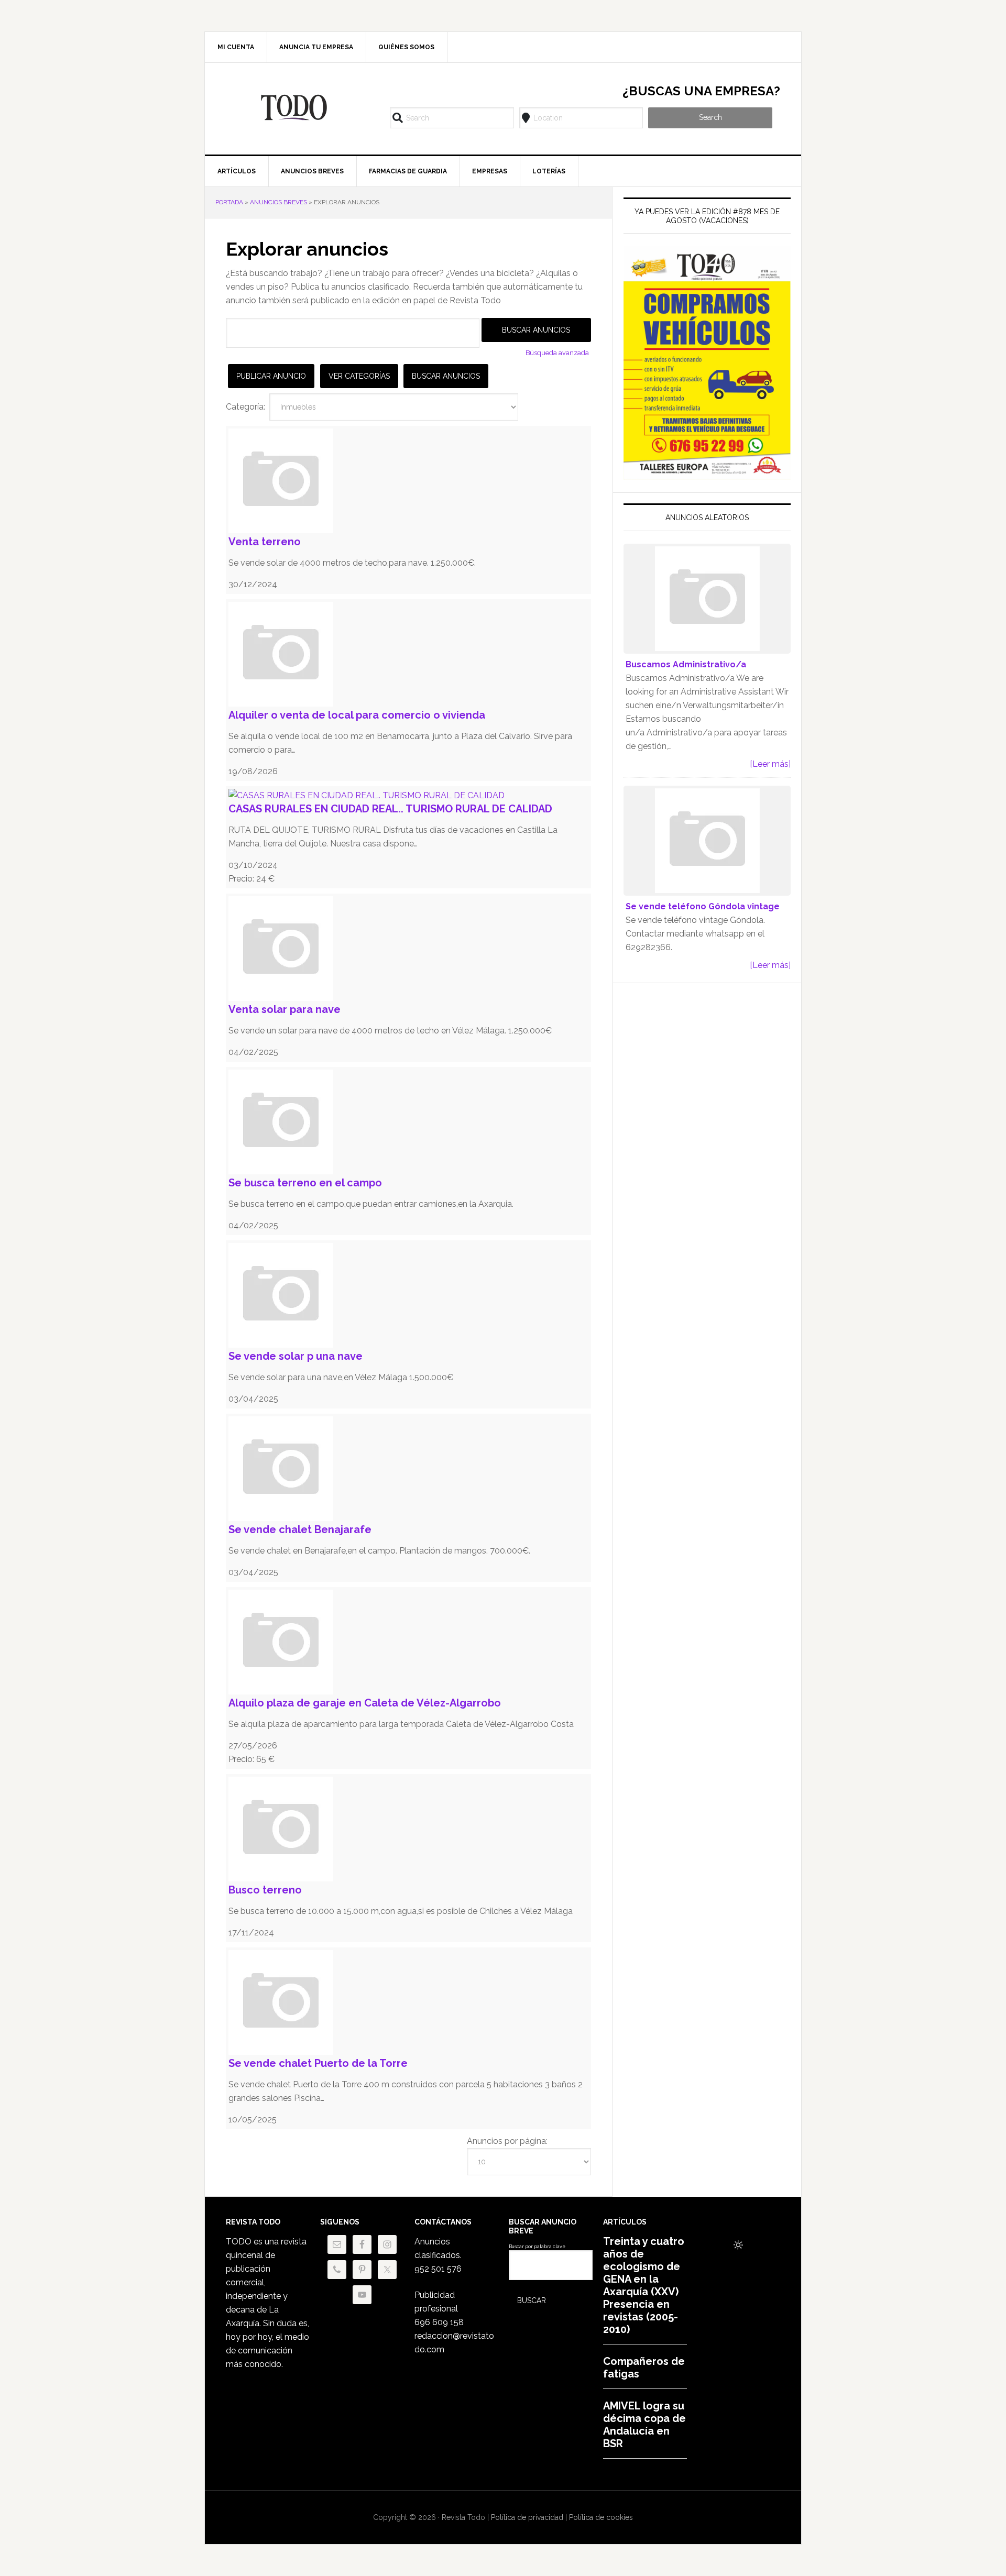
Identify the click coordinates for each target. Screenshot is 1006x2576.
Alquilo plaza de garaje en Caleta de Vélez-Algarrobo (365, 1703)
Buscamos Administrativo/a (686, 664)
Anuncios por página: (507, 2141)
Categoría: (245, 407)
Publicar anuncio (271, 376)
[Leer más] (770, 764)
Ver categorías (359, 376)
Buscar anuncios (446, 376)
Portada (229, 202)
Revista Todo (294, 107)
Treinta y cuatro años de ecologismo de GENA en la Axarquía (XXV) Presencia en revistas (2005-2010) (644, 2285)
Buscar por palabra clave (537, 2247)
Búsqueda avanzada (557, 353)
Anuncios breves (278, 202)
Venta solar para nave (285, 1009)
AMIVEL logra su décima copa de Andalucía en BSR (644, 2425)
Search (710, 117)
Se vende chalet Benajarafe (300, 1529)
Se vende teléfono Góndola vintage (703, 906)
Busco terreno (265, 1890)
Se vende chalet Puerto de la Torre (318, 2063)
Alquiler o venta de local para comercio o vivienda (357, 715)
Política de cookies (601, 2517)
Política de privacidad (527, 2517)
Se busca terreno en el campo (305, 1183)
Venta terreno (265, 542)
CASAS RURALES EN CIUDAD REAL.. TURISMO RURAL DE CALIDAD (390, 809)
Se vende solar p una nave (296, 1356)
